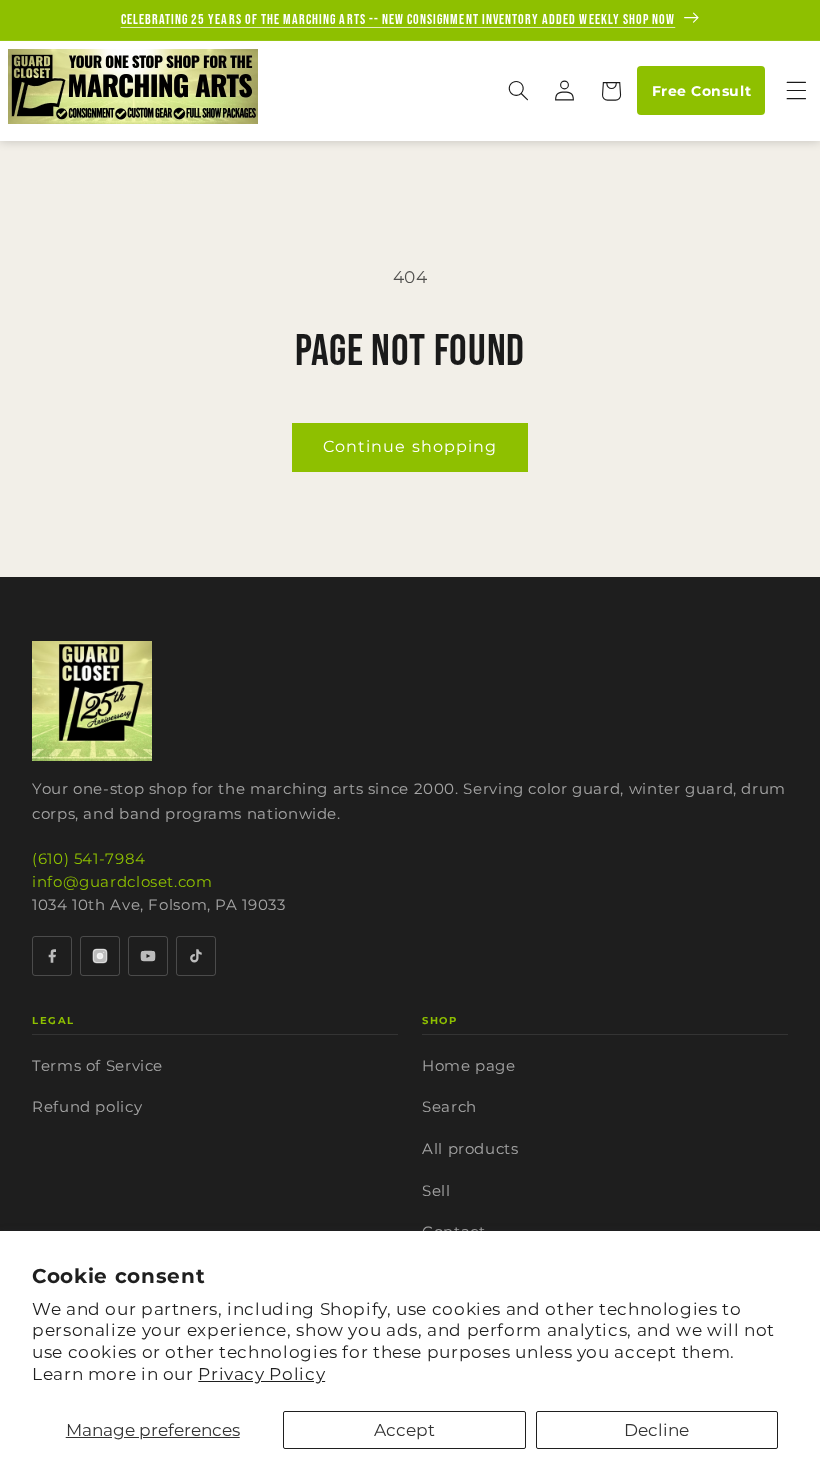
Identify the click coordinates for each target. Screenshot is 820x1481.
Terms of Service (97, 1065)
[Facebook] (52, 956)
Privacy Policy (261, 1374)
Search (449, 1106)
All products (470, 1148)
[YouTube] (148, 956)
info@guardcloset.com (122, 881)
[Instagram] (100, 956)
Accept (404, 1430)
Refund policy (87, 1106)
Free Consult (701, 91)
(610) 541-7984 (89, 858)
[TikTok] (196, 956)
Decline (656, 1430)
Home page (469, 1065)
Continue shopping (410, 446)
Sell (436, 1190)
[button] (518, 91)
